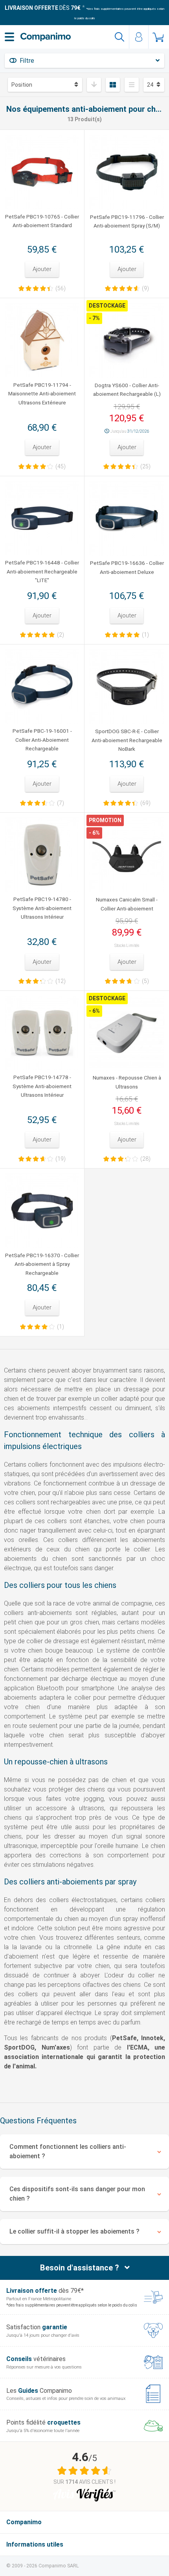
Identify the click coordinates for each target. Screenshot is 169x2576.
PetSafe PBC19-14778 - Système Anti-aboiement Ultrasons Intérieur (42, 1086)
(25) (145, 466)
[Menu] (9, 37)
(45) (61, 466)
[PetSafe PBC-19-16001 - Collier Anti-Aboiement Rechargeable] (42, 686)
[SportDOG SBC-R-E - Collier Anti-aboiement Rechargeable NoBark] (127, 687)
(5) (145, 981)
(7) (61, 803)
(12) (61, 981)
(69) (145, 803)
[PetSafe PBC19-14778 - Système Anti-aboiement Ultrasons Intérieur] (42, 1033)
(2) (61, 635)
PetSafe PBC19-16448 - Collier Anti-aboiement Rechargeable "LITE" (42, 571)
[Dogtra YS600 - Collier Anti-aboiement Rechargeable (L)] (127, 340)
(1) (145, 635)
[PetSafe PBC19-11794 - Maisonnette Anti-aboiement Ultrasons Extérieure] (42, 340)
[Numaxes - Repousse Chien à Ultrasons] (127, 1033)
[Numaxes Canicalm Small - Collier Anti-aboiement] (127, 855)
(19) (61, 1159)
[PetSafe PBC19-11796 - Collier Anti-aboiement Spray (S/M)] (127, 172)
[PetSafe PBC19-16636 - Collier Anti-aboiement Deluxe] (127, 518)
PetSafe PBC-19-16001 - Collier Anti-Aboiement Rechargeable (42, 740)
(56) (61, 288)
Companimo (24, 2522)
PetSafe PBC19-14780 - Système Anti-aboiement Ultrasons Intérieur (42, 908)
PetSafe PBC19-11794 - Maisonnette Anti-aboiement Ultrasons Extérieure (42, 394)
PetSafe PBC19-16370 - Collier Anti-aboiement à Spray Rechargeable (42, 1264)
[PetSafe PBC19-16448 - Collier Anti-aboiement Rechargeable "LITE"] (42, 518)
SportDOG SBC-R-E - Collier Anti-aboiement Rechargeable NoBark (127, 740)
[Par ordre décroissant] (94, 85)
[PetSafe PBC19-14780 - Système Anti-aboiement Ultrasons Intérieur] (42, 855)
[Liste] (132, 85)
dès (43, 8)
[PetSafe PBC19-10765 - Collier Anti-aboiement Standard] (42, 172)
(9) (145, 288)
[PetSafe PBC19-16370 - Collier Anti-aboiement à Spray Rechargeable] (42, 1211)
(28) (145, 1159)
